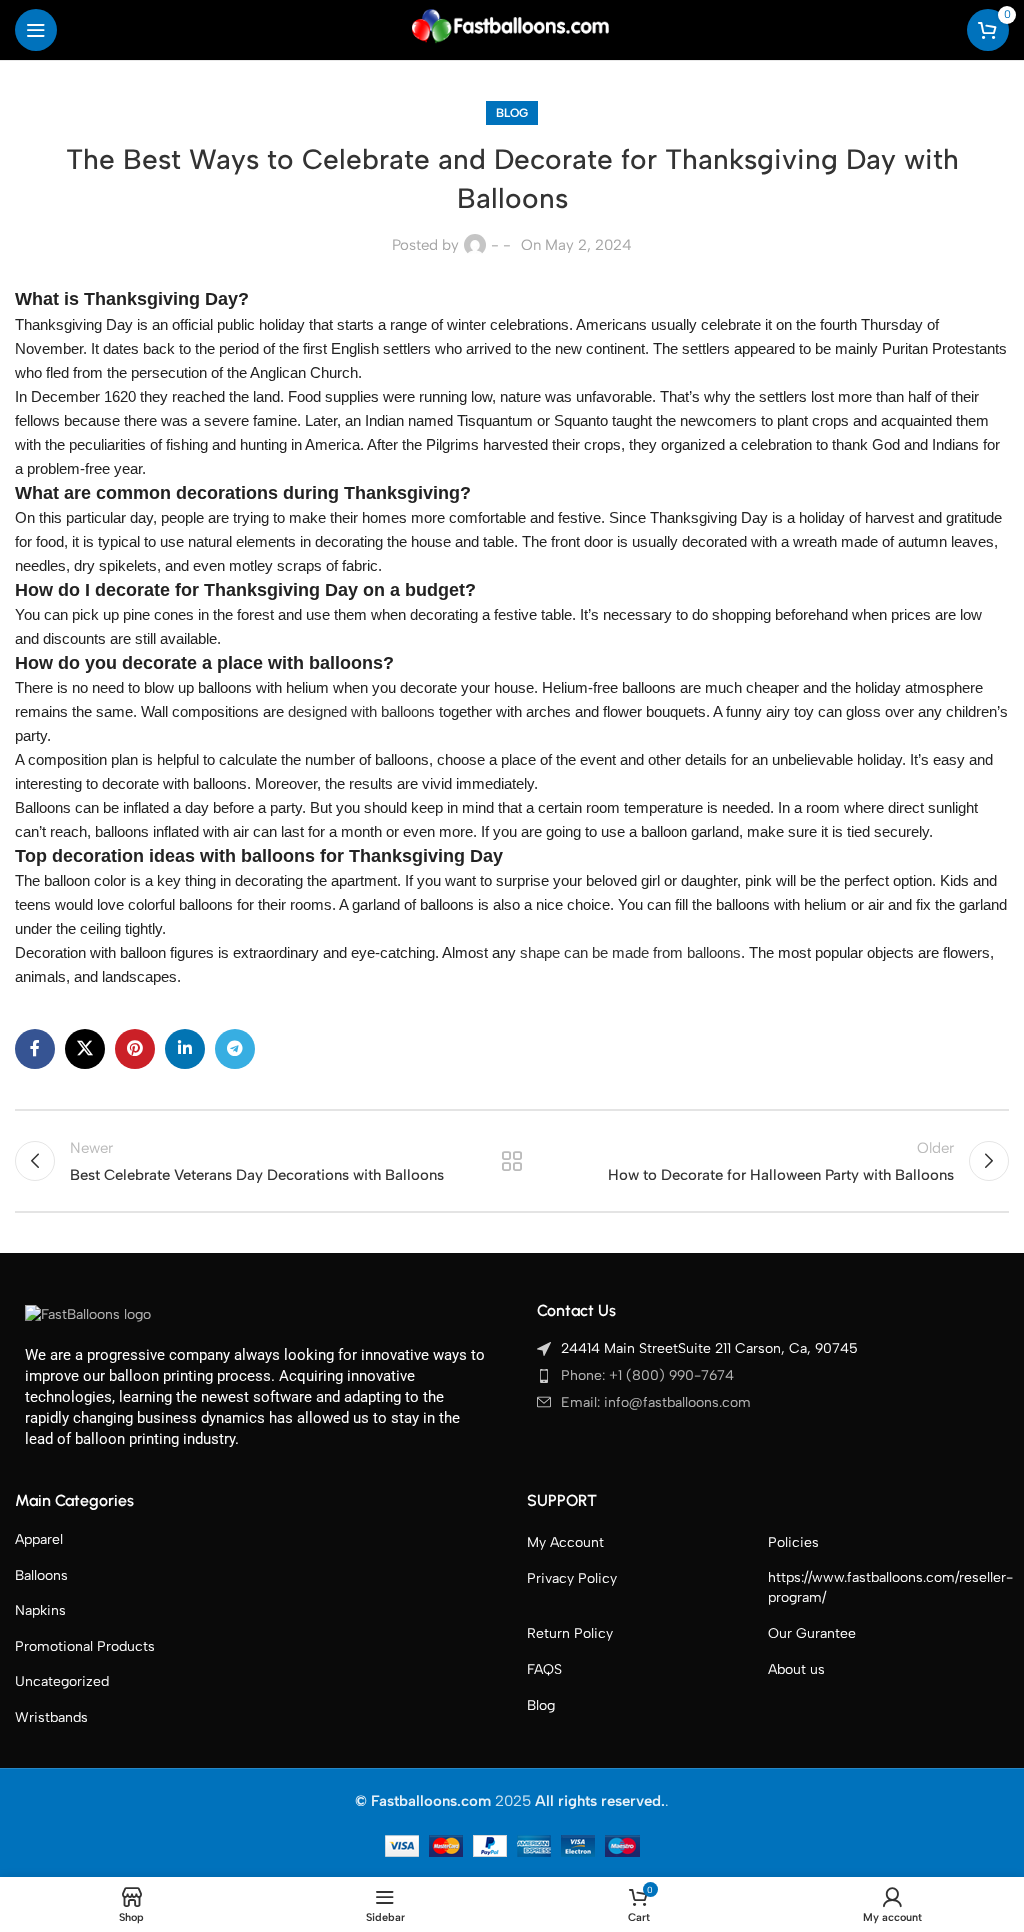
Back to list (512, 1161)
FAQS (544, 1669)
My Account (565, 1542)
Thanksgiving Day (161, 299)
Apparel (39, 1539)
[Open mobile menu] (36, 30)
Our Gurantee (812, 1633)
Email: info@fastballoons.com (656, 1402)
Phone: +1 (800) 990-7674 (647, 1375)
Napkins (40, 1610)
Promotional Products (85, 1646)
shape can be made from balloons (630, 952)
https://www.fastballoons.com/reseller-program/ (890, 1587)
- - (501, 245)
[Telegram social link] (235, 1049)
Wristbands (51, 1717)
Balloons (41, 1575)
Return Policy (570, 1633)
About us (796, 1669)
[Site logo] (512, 29)
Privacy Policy (572, 1578)
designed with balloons (361, 711)
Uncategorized (62, 1681)
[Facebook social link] (35, 1049)
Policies (793, 1542)
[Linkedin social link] (185, 1049)
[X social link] (85, 1049)
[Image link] (88, 1313)
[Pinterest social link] (135, 1049)
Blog (512, 113)
